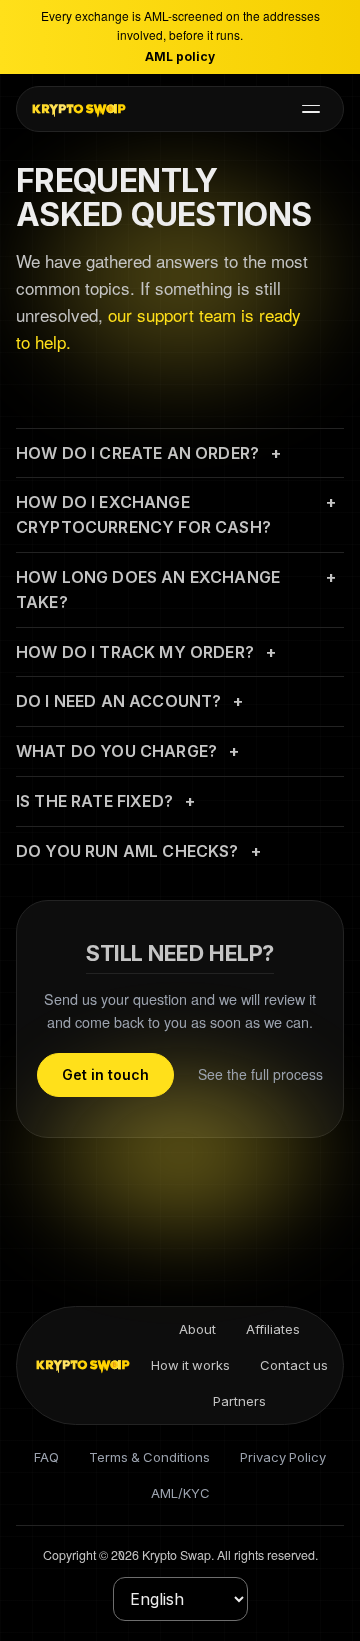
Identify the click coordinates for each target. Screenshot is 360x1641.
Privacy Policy (283, 1457)
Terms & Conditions (149, 1457)
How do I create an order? (137, 453)
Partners (239, 1401)
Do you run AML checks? (127, 851)
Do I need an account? (118, 701)
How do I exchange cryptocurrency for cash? (143, 514)
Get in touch (105, 1074)
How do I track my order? (135, 652)
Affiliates (273, 1329)
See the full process (260, 1074)
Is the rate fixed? (94, 801)
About (197, 1329)
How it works (190, 1365)
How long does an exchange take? (148, 589)
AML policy (180, 56)
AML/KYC (180, 1493)
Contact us (294, 1365)
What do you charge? (116, 751)
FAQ (46, 1457)
